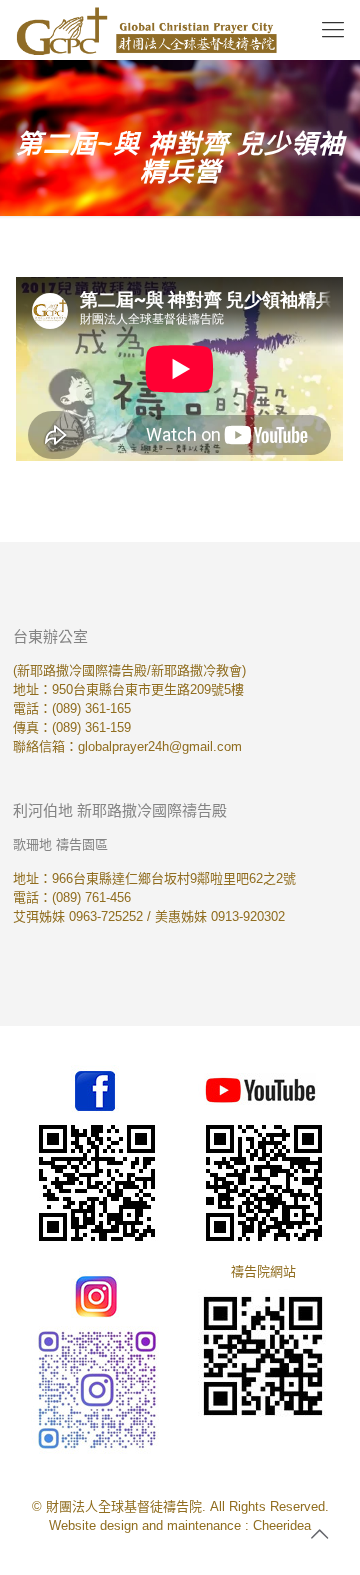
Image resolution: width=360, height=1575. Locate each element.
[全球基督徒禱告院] (146, 30)
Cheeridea (282, 1525)
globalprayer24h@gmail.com (160, 746)
